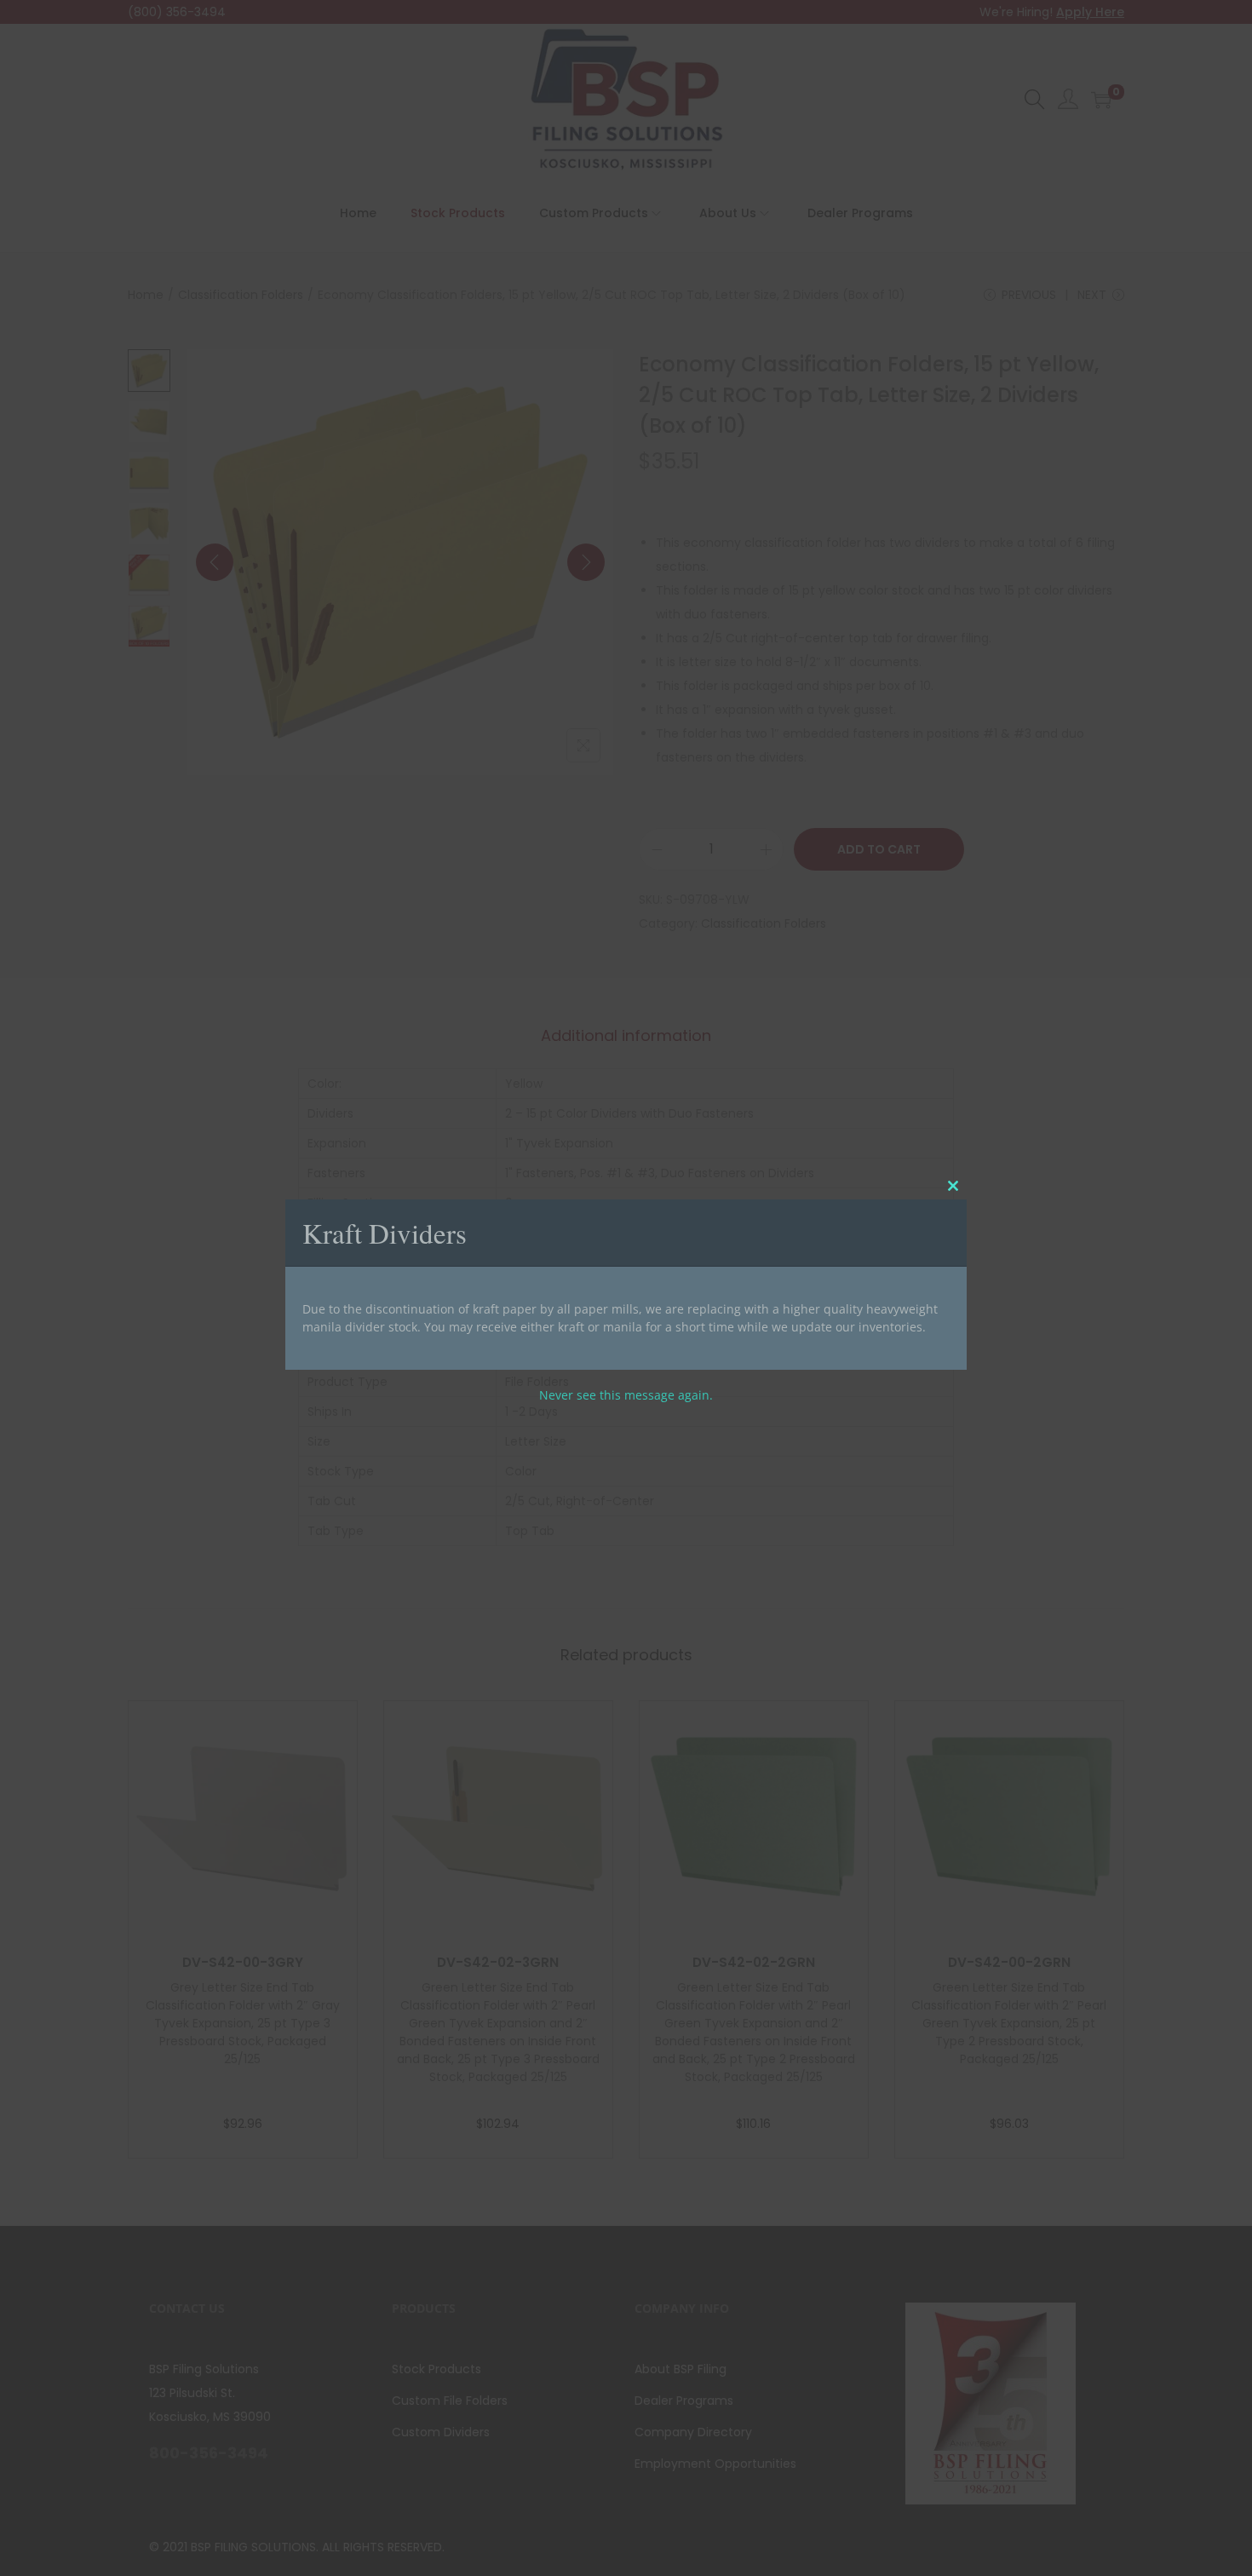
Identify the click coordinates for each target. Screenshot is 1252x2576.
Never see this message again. (626, 1395)
